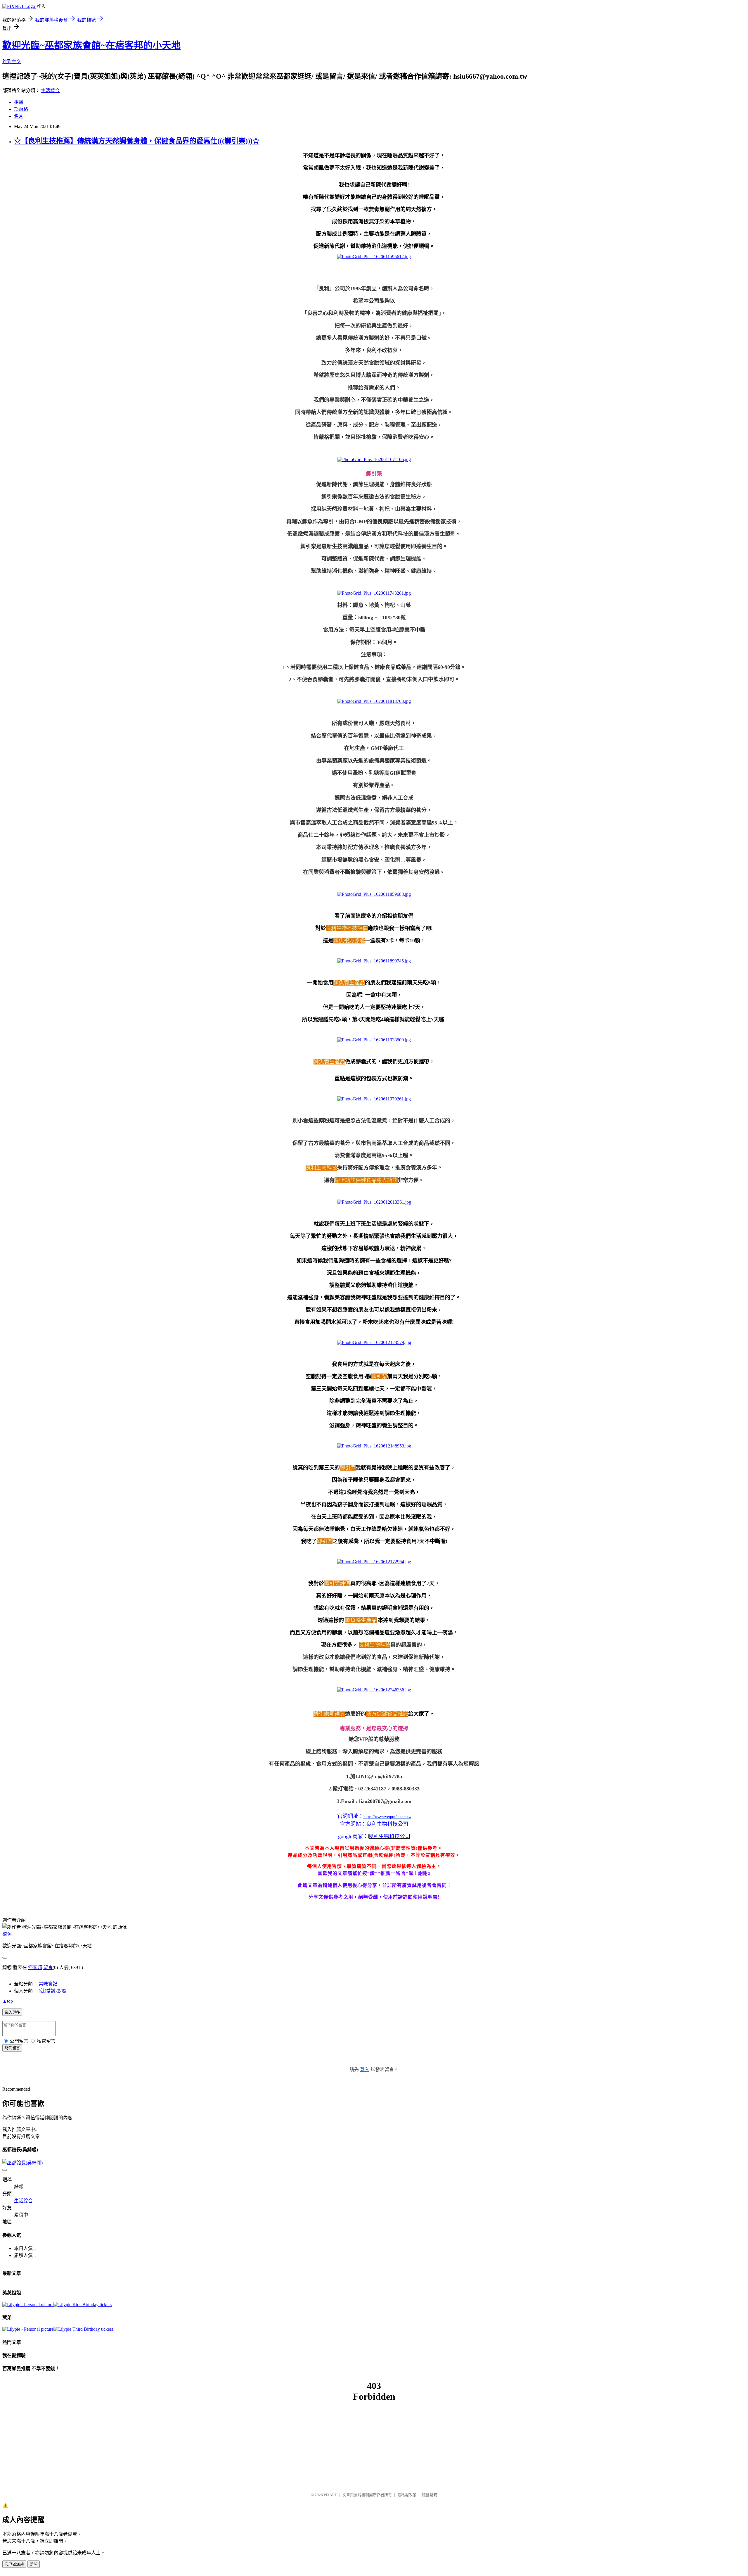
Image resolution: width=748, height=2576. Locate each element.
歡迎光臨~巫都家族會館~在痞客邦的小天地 (91, 45)
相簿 (19, 102)
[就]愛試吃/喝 (52, 1991)
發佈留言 (12, 2048)
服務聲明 (430, 2495)
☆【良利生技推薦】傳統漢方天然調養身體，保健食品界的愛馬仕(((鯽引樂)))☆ (137, 141)
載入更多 (12, 2012)
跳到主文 (12, 62)
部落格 (21, 109)
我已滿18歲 (14, 2564)
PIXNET (330, 2495)
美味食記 (48, 1984)
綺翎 (7, 1934)
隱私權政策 (407, 2495)
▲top (8, 2001)
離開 (34, 2564)
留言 (48, 1967)
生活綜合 (50, 90)
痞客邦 (35, 1967)
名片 (19, 116)
